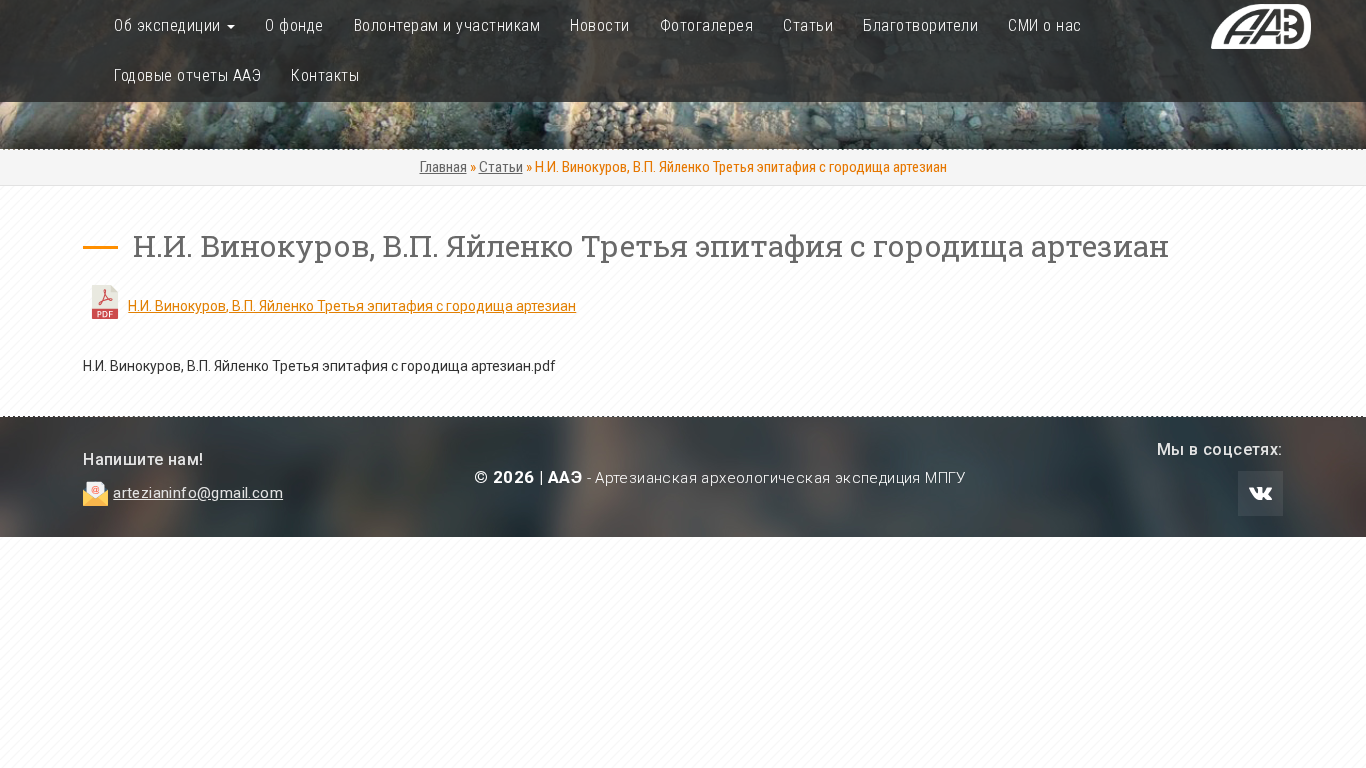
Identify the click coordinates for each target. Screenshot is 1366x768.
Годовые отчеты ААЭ (187, 75)
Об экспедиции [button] (169, 25)
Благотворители (920, 25)
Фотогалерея (707, 25)
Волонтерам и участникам (447, 25)
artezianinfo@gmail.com (198, 493)
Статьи (808, 25)
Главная (443, 167)
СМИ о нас (1045, 25)
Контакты (325, 75)
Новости (600, 25)
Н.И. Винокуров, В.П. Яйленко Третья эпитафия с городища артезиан (352, 306)
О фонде (294, 25)
